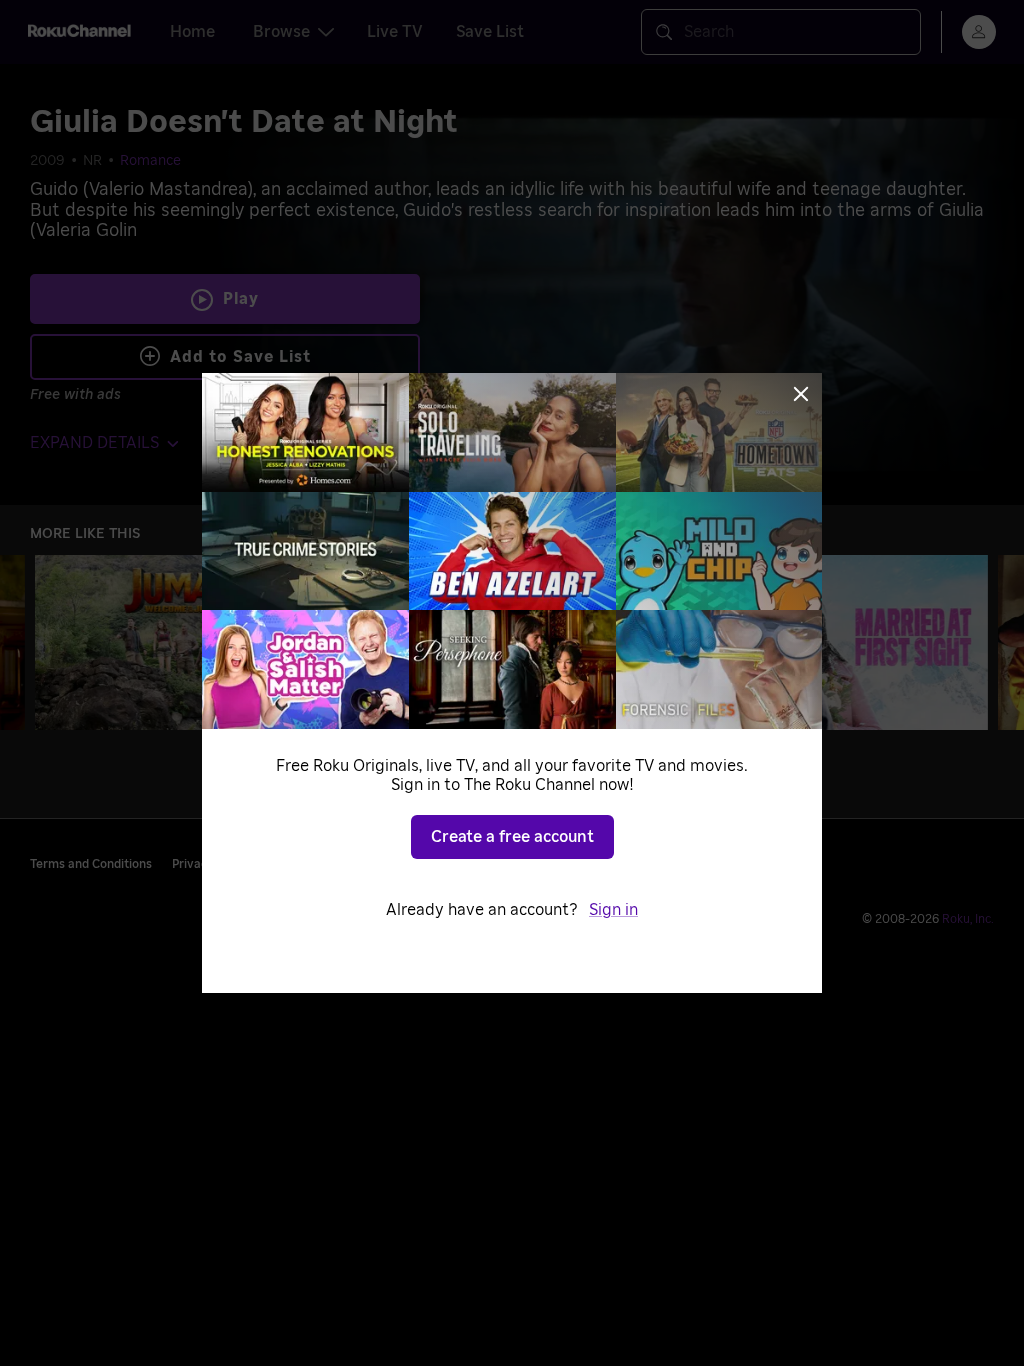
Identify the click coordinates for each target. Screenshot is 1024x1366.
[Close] (801, 394)
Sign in (613, 910)
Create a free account (512, 837)
